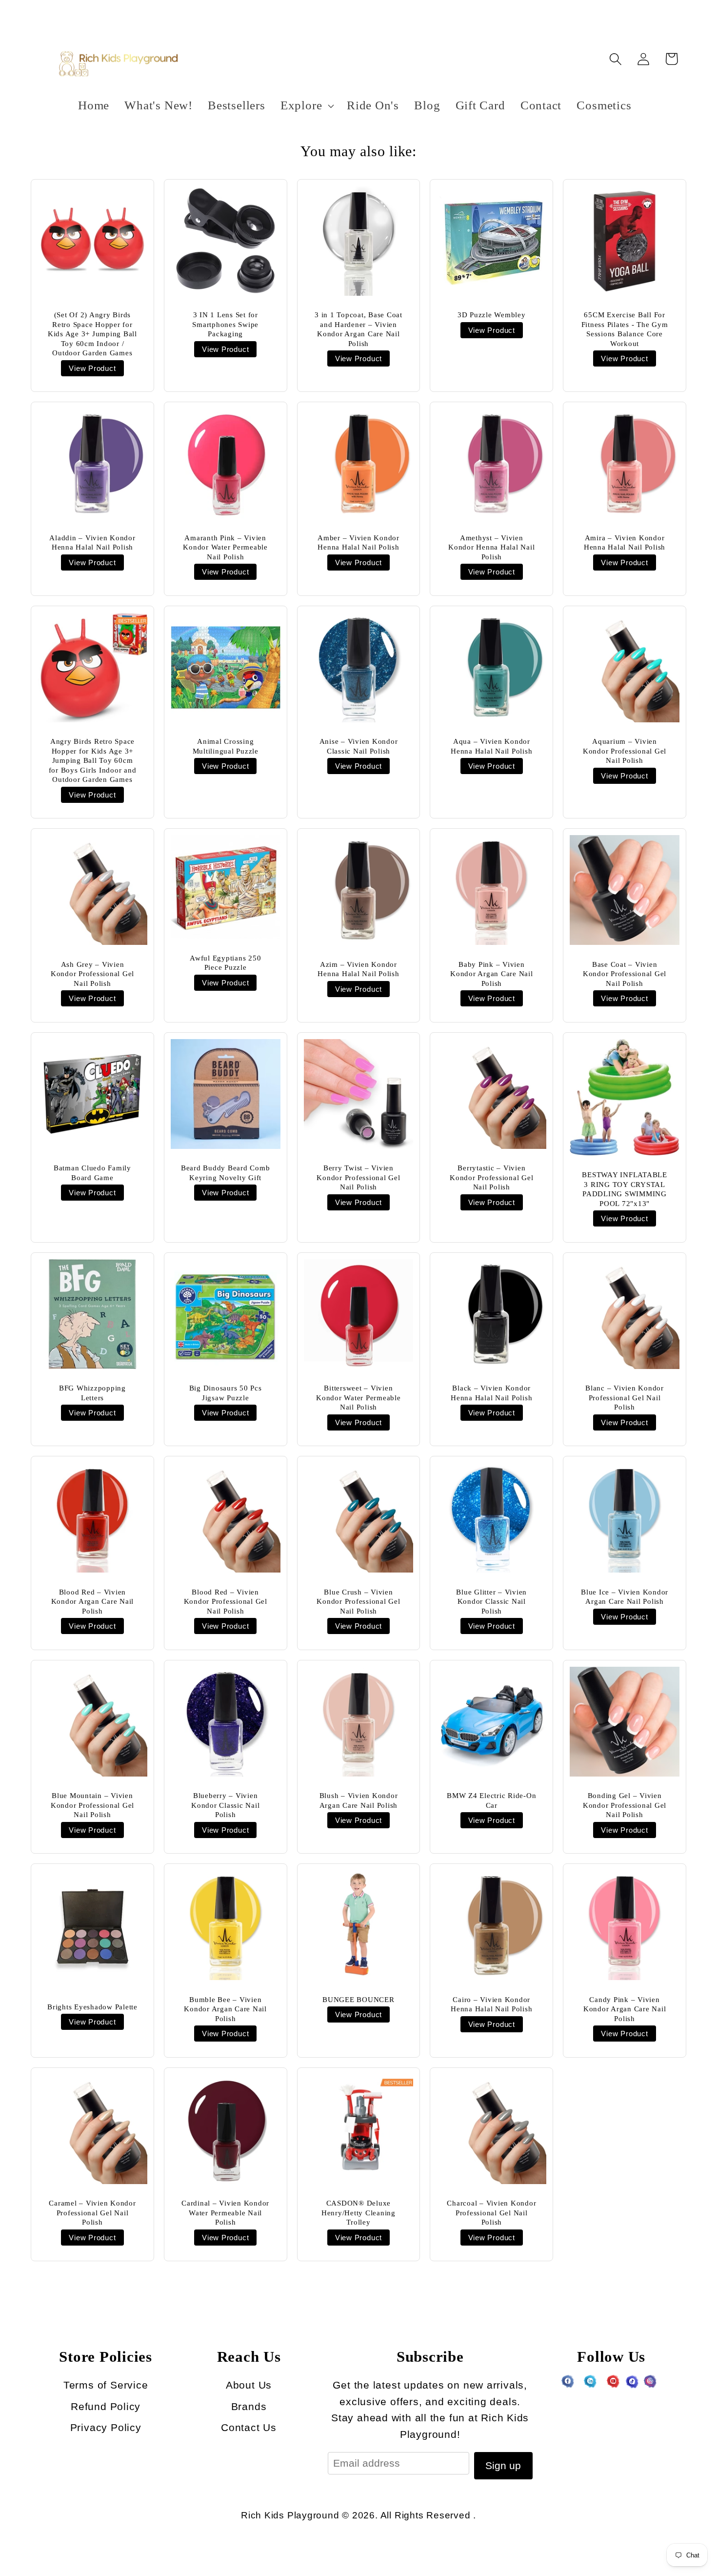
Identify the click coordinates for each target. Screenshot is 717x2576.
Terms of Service (106, 2385)
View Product (92, 368)
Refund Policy (106, 2406)
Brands (249, 2406)
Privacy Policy (106, 2427)
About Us (249, 2385)
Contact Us (249, 2427)
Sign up (503, 2465)
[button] (306, 106)
